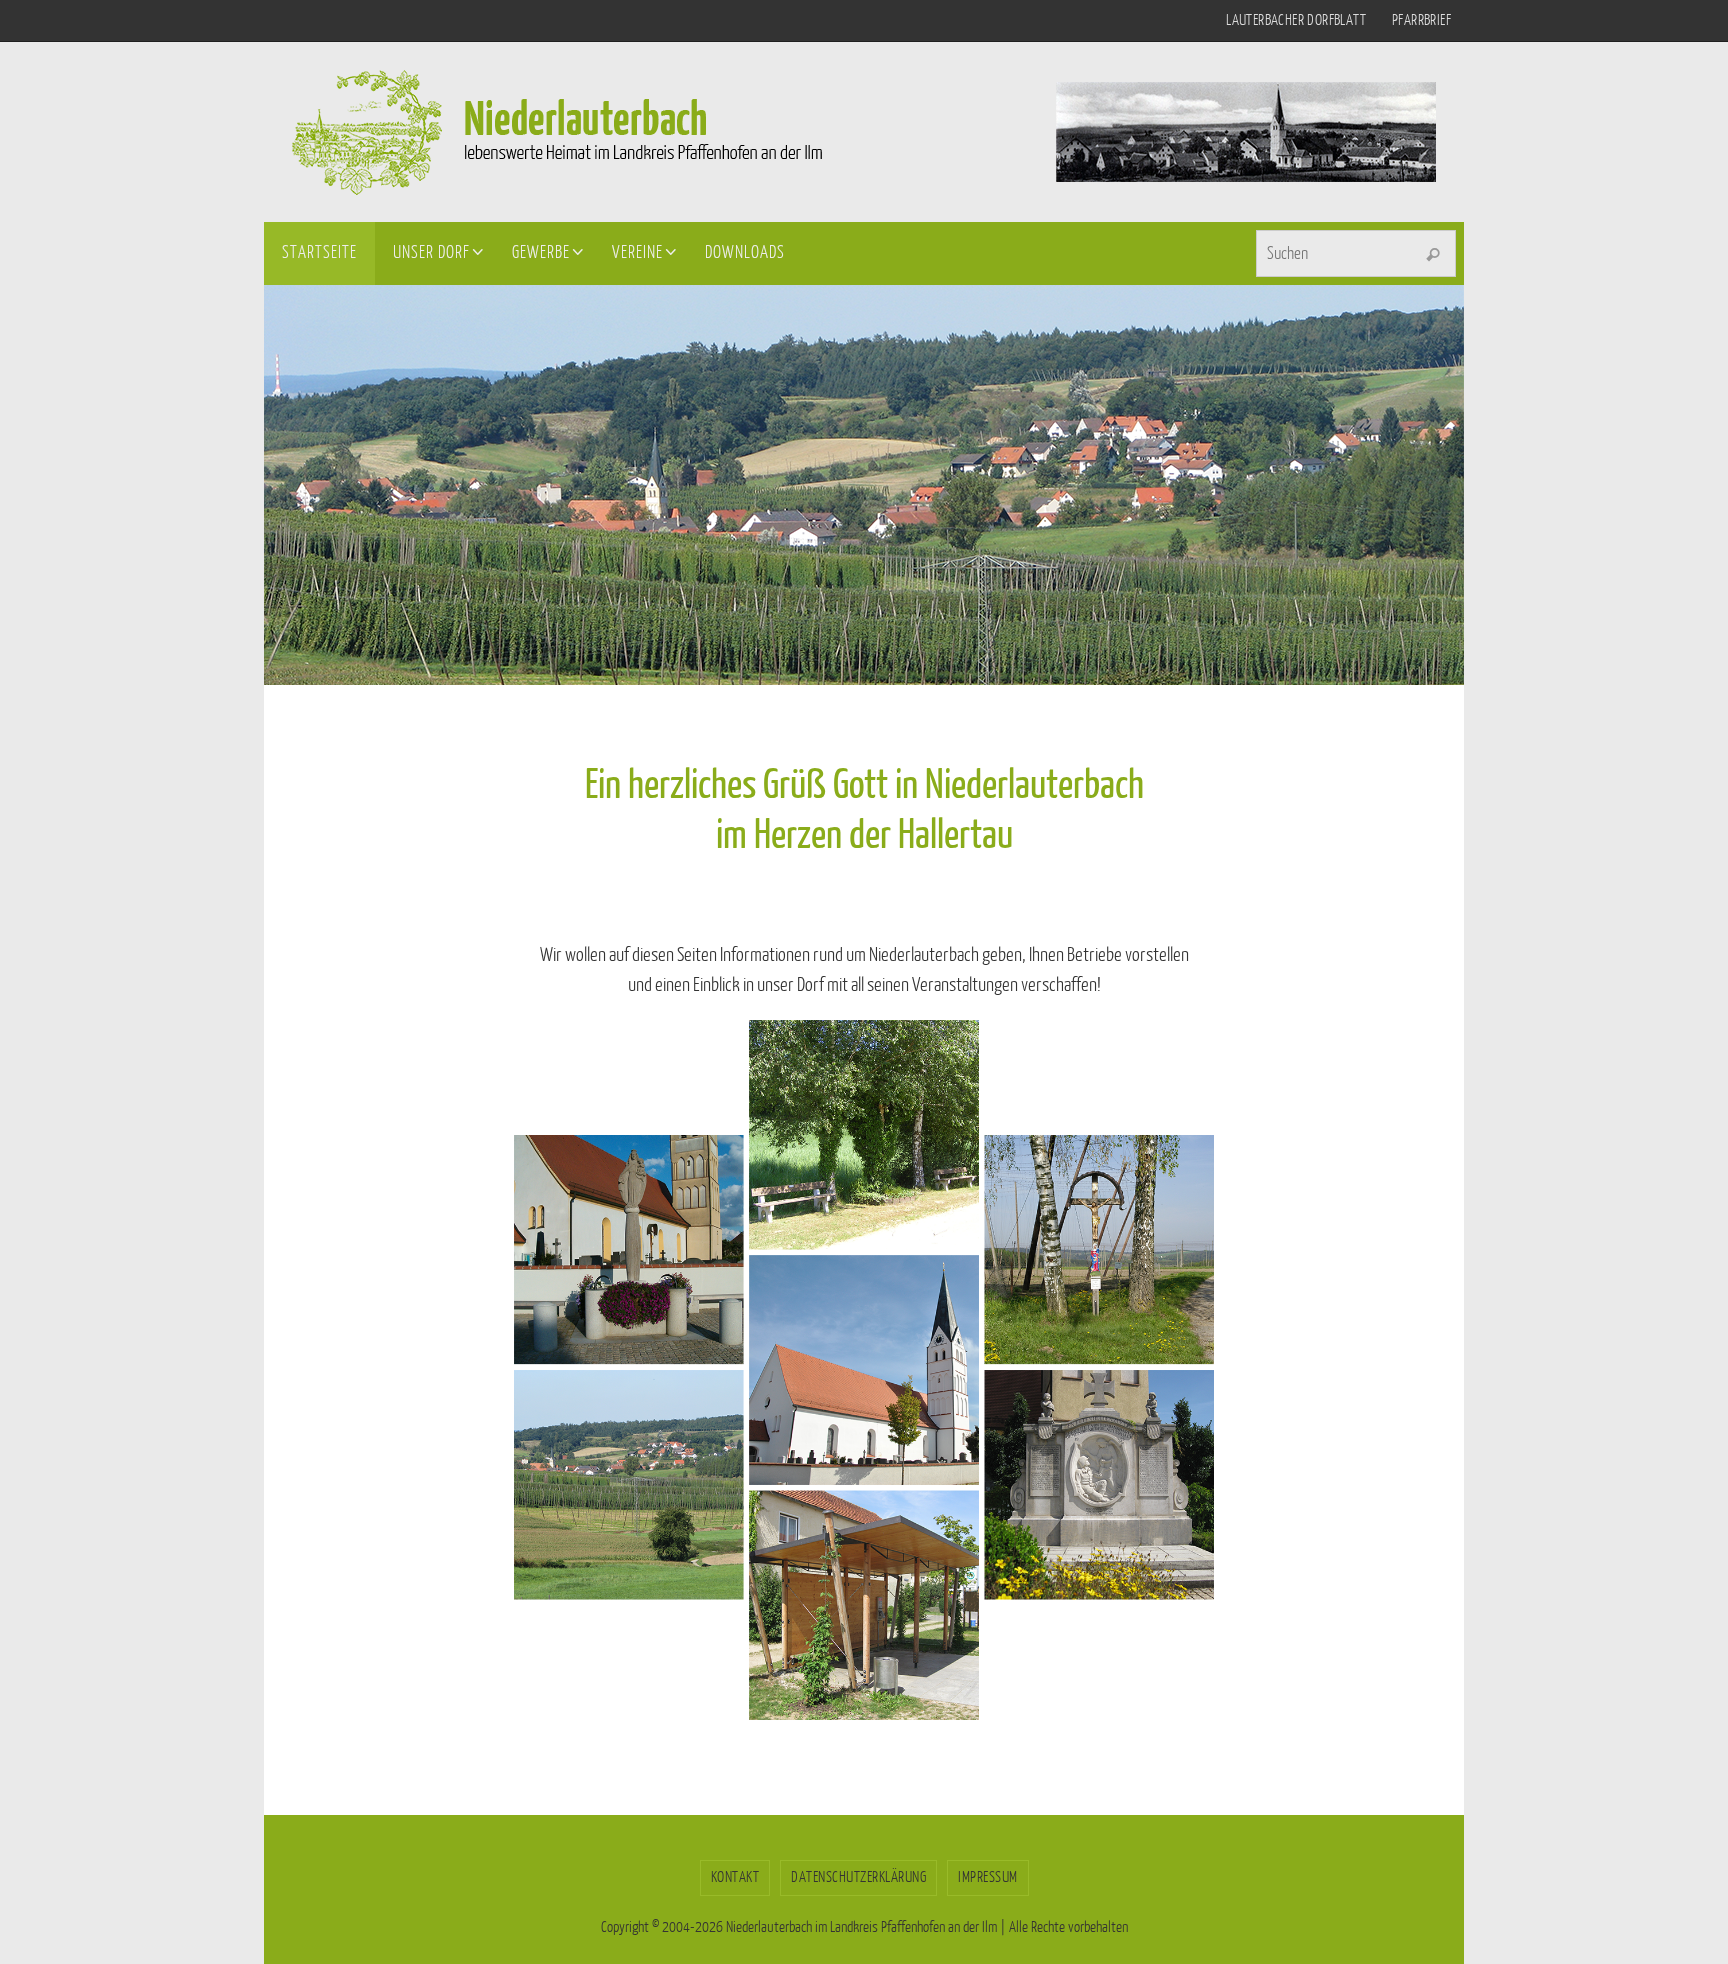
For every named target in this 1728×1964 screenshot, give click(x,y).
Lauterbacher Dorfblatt (1296, 20)
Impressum (988, 1877)
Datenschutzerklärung (858, 1877)
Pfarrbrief (1421, 20)
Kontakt (735, 1877)
